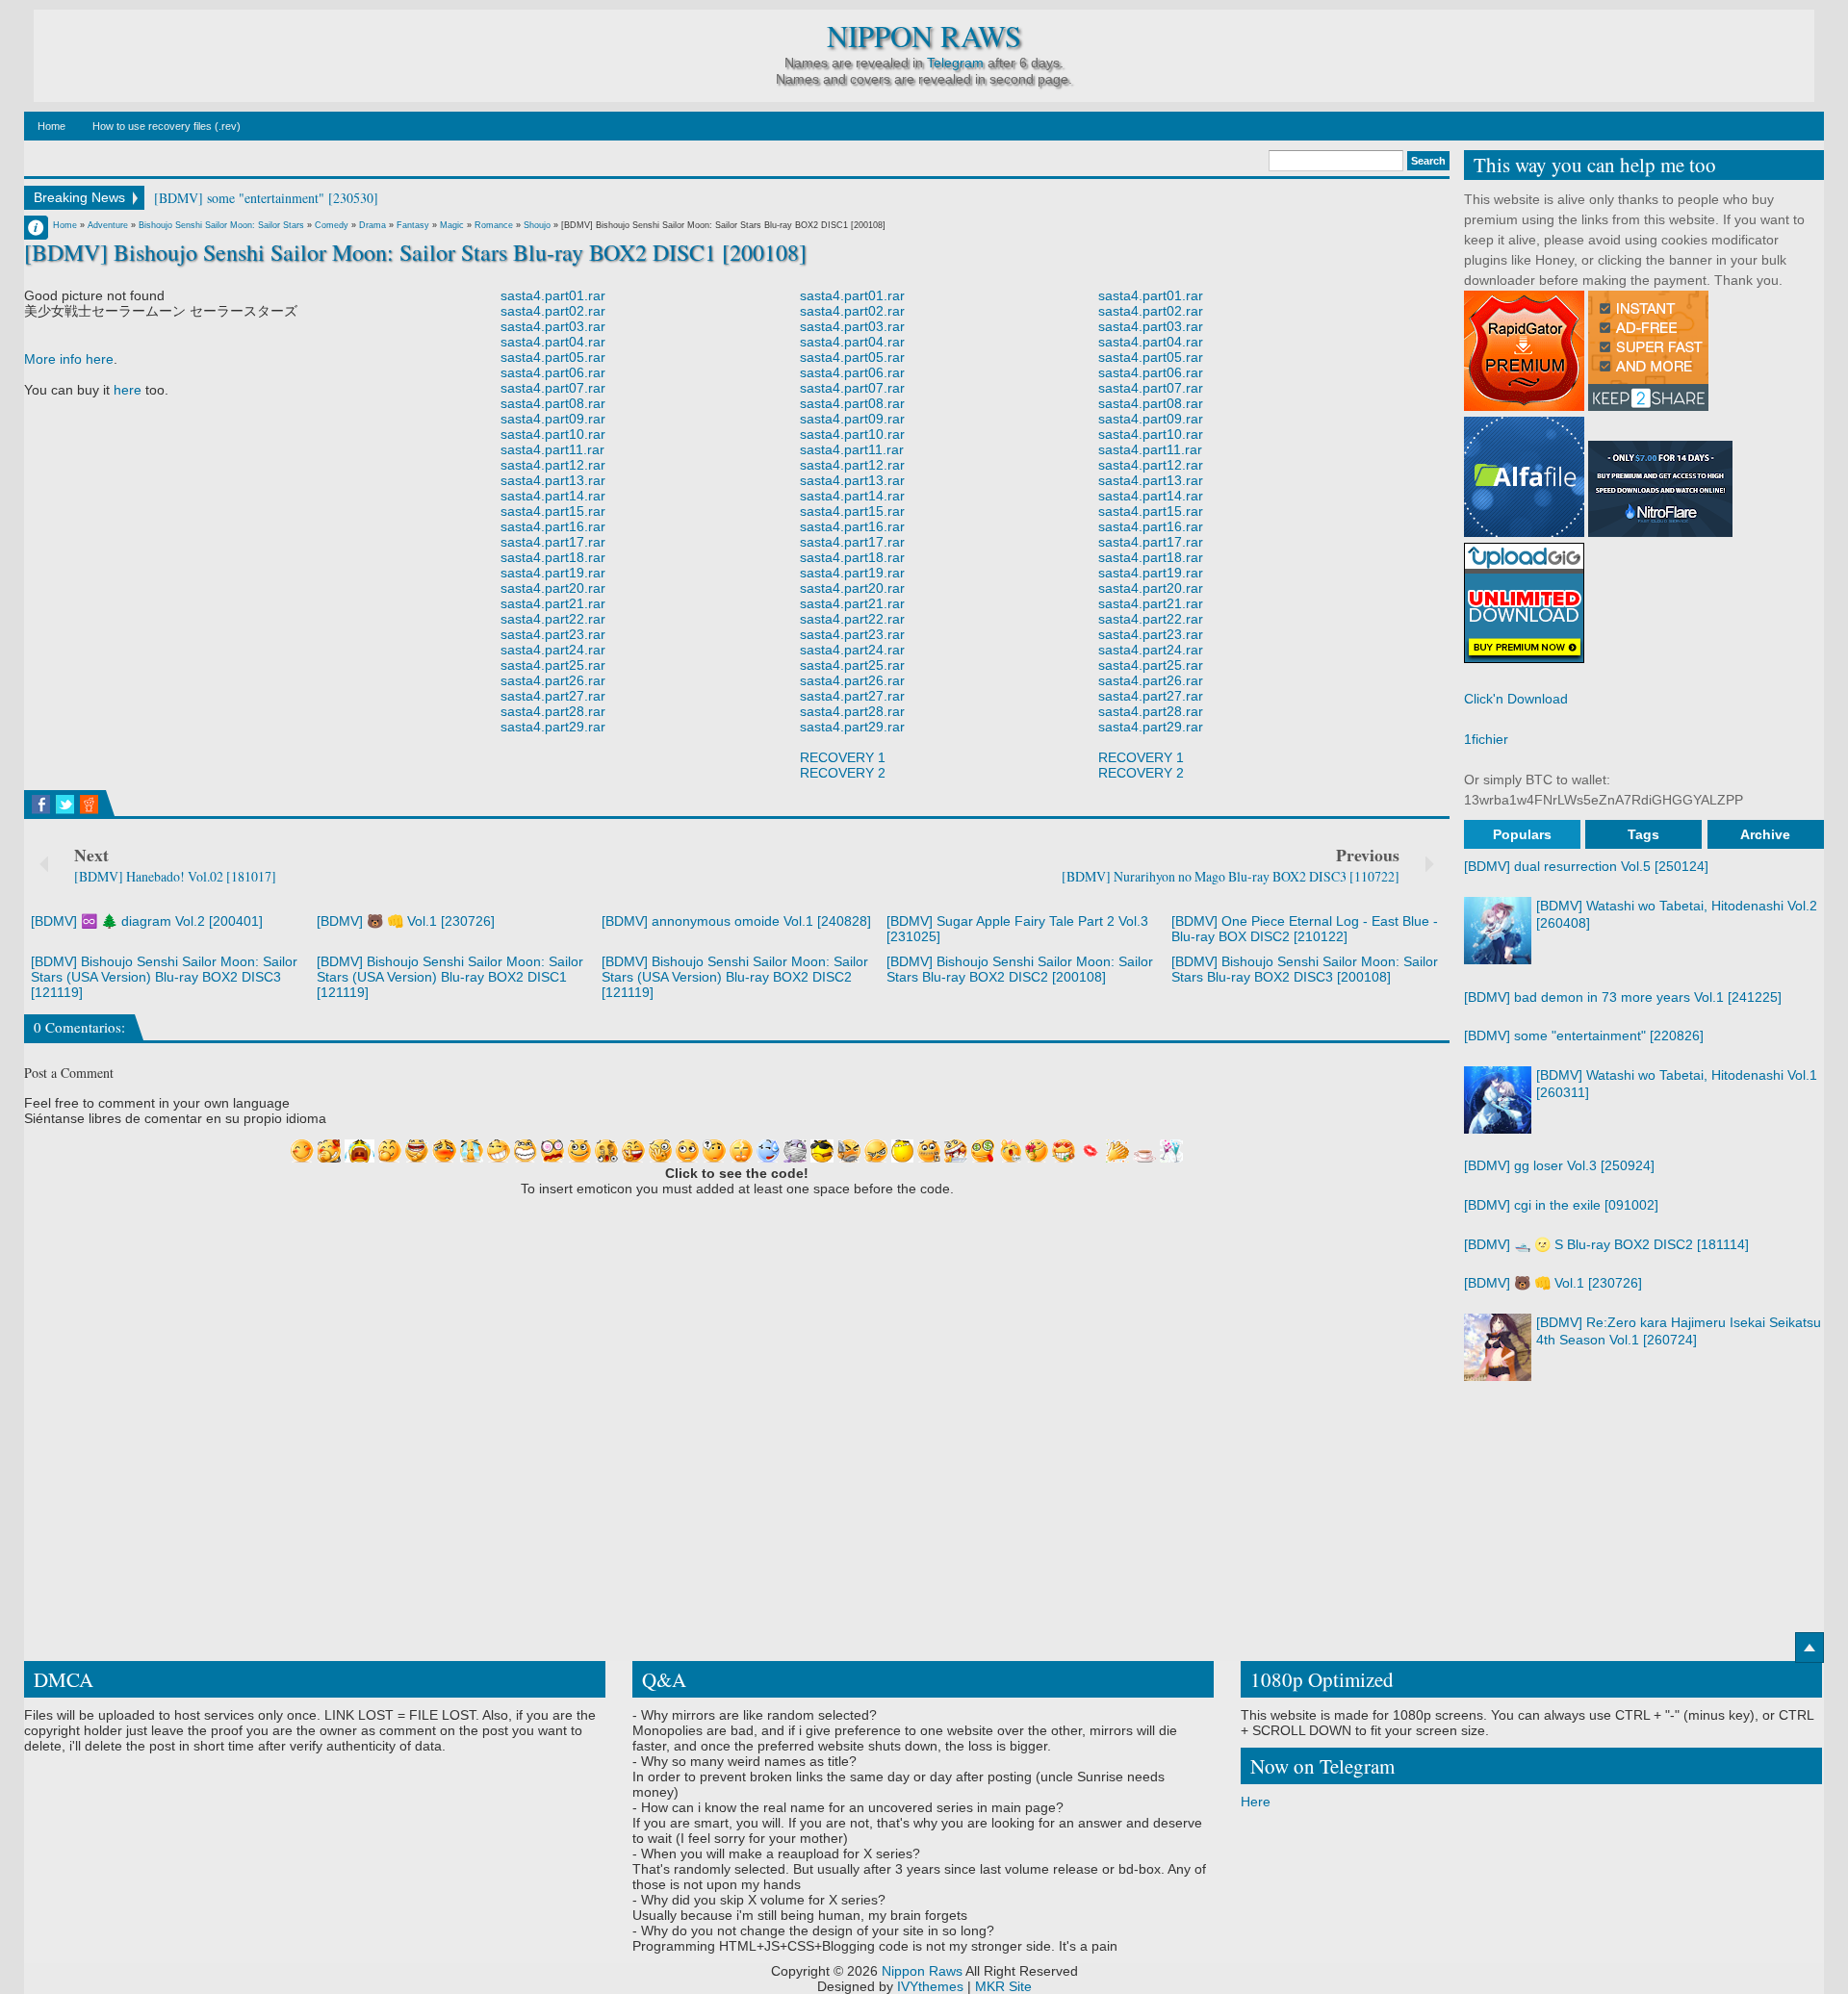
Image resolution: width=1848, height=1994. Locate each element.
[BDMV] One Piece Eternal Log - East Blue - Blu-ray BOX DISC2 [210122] (1305, 929)
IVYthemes (930, 1986)
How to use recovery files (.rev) (167, 126)
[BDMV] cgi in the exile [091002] (1561, 1205)
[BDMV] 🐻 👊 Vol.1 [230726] (406, 921)
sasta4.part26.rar (553, 680)
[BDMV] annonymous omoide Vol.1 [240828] (736, 921)
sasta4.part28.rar (553, 711)
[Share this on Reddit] (89, 805)
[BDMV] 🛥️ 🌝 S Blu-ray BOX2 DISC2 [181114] (1606, 1244)
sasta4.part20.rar (553, 588)
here (128, 390)
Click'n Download (1516, 699)
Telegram (955, 63)
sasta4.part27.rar (553, 696)
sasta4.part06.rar (553, 372)
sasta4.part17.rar (553, 542)
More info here (69, 359)
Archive (1765, 834)
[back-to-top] (1809, 1648)
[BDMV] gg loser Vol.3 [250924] (1559, 1165)
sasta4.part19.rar (553, 573)
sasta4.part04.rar (553, 342)
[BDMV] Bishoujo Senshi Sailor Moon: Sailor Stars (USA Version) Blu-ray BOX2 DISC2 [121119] (735, 977)
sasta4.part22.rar (553, 619)
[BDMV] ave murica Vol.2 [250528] (254, 198)
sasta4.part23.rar (553, 634)
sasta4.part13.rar (553, 480)
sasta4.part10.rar (553, 434)
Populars (1522, 834)
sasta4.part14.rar (553, 496)
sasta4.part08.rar (553, 403)
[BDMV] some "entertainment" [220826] (1584, 1035)
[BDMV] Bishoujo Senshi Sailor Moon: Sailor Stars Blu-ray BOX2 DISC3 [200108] (1305, 969)
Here (1256, 1802)
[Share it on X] (65, 805)
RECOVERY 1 (843, 757)
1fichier (1486, 739)
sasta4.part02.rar (553, 311)
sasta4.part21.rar (553, 603)
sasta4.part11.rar (552, 449)
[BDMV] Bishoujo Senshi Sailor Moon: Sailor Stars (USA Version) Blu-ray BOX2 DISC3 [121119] (164, 977)
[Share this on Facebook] (41, 805)
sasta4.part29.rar (553, 727)
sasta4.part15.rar (553, 511)
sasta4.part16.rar (553, 526)
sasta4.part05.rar (553, 357)
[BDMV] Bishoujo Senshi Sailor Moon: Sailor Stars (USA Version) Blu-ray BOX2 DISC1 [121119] (450, 977)
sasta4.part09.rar (553, 419)
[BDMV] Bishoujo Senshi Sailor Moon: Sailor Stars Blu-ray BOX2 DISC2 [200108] (1020, 969)
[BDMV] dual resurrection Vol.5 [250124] (1586, 866)
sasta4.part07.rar (553, 388)
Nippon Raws (924, 36)
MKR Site (1003, 1986)
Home (51, 126)
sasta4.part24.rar (553, 650)
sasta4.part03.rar (553, 326)
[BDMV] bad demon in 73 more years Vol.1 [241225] (1623, 997)
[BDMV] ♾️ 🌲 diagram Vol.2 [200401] (147, 921)
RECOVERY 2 (843, 773)
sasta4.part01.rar (553, 295)
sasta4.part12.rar (553, 465)
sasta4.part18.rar (553, 557)
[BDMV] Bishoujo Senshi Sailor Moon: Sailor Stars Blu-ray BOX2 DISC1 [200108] (415, 252)
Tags (1643, 834)
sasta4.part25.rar (553, 665)
